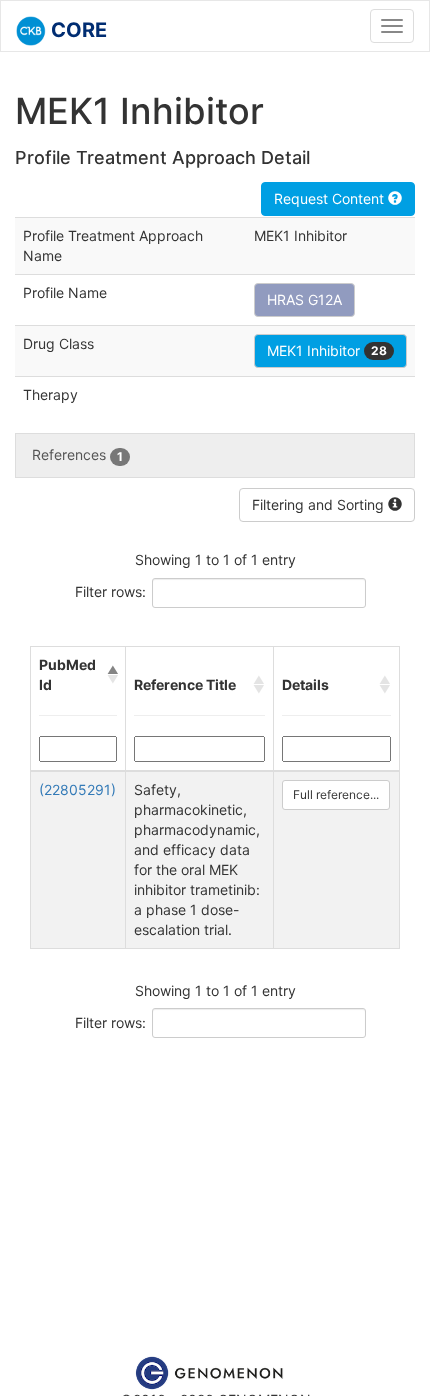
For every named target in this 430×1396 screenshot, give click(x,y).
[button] (112, 675)
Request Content (331, 198)
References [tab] (77, 454)
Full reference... (336, 794)
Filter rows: (110, 591)
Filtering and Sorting (320, 504)
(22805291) (77, 789)
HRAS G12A (304, 299)
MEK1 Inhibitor (327, 350)
